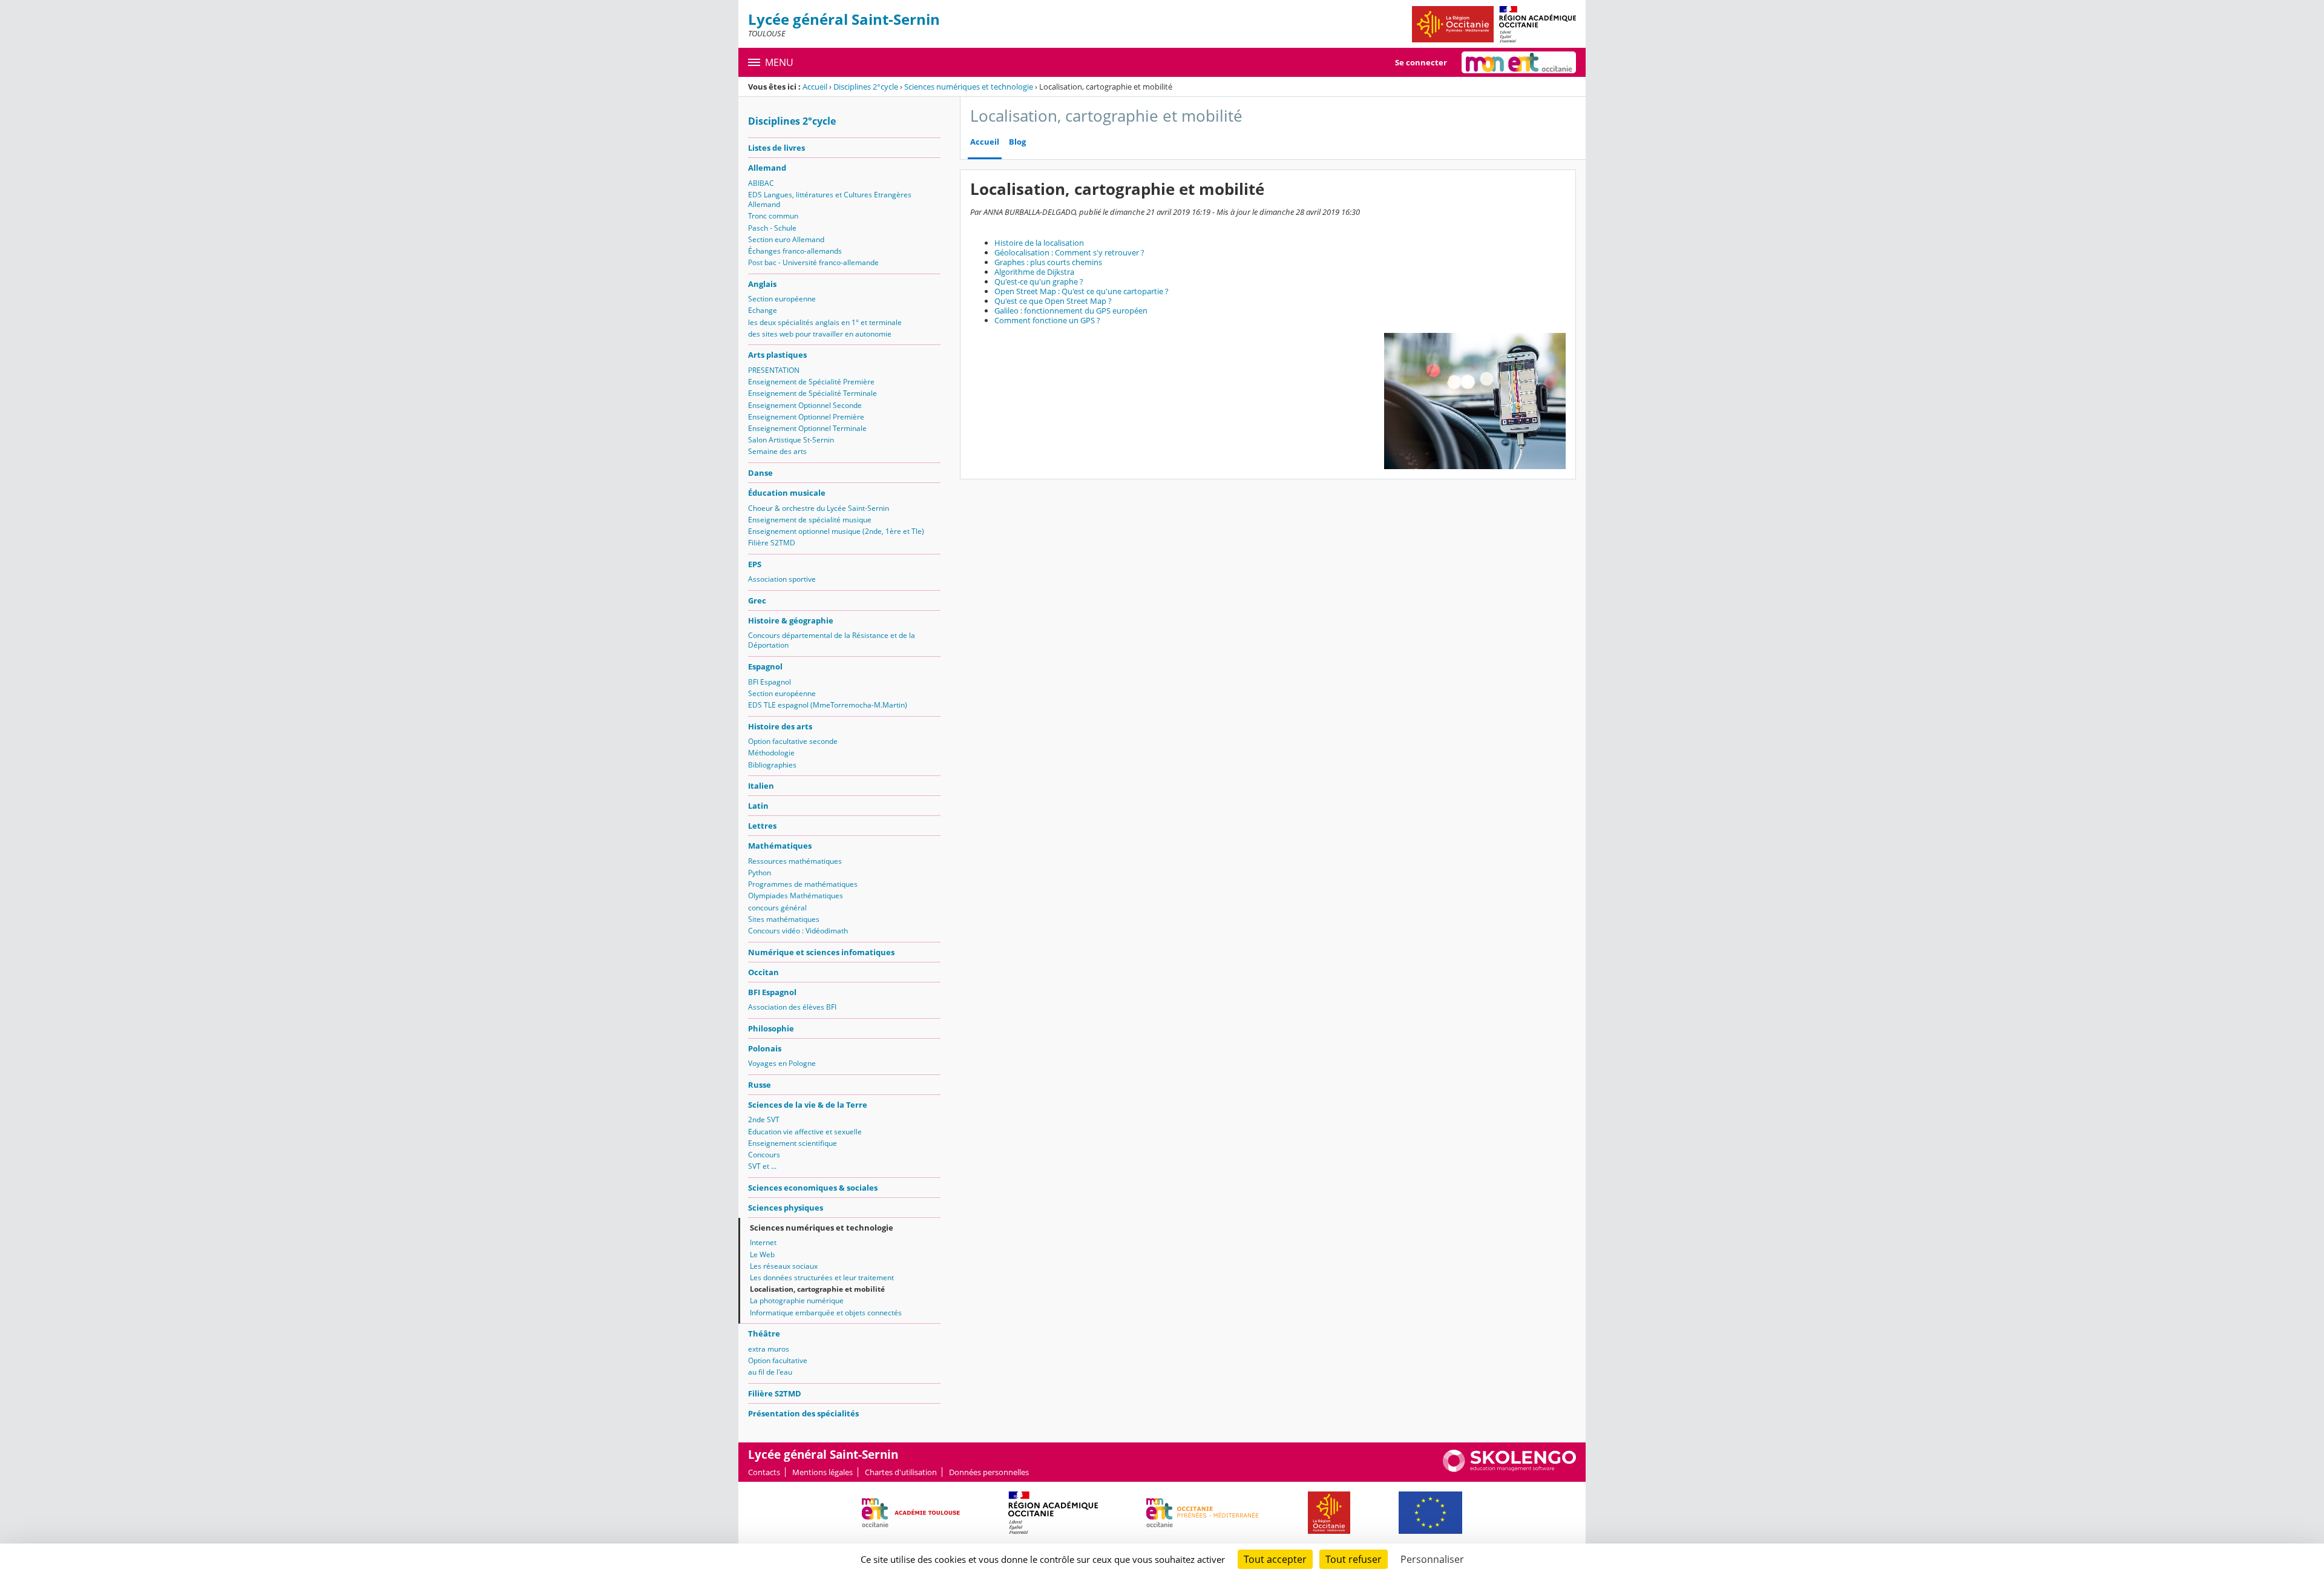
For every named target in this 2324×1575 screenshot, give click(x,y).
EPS (755, 564)
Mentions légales (822, 1472)
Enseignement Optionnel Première (806, 417)
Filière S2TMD (772, 543)
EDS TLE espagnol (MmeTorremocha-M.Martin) (828, 705)
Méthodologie (771, 753)
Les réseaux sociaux (784, 1266)
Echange (763, 310)
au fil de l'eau (770, 1372)
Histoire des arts (780, 726)
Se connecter (1421, 62)
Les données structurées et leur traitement (822, 1277)
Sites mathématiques (784, 919)
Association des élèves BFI (792, 1007)
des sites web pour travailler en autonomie (820, 334)
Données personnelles (989, 1472)
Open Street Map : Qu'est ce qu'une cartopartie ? (1082, 291)
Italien (761, 786)
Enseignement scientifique (793, 1143)
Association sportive (782, 579)
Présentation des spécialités (803, 1413)
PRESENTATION (774, 370)
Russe (760, 1085)
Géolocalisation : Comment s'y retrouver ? (1069, 252)
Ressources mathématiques (795, 861)
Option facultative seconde (793, 741)
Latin (758, 806)
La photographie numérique (797, 1300)
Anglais (762, 284)
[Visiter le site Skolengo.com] (1509, 1469)
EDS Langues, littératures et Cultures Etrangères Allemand (830, 199)
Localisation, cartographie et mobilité (817, 1289)
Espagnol (765, 666)
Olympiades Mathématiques (796, 896)
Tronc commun (773, 216)
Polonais (765, 1048)
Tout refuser (1354, 1559)
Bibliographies (772, 765)
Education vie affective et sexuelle (805, 1132)
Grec (757, 600)
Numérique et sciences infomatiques (821, 952)
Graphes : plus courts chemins (1048, 262)
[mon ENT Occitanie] (1519, 62)
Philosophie (771, 1028)
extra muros (769, 1349)
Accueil (815, 87)
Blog (1017, 142)
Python (760, 873)
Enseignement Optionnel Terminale (807, 428)
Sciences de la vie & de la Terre (808, 1105)
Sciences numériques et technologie (969, 87)
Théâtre (764, 1333)
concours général (777, 908)
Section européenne (782, 299)
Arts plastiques (777, 355)
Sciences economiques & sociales (813, 1188)
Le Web (762, 1254)
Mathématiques (780, 846)
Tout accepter (1275, 1559)
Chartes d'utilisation (901, 1472)
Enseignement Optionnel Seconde (805, 405)
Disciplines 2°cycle (866, 87)
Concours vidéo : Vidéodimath (798, 931)
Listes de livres (776, 148)
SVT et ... (762, 1166)
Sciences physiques (786, 1208)
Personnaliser (1432, 1559)
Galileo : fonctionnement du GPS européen (1071, 311)
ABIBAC (761, 183)
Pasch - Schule (772, 228)
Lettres (762, 826)
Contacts (764, 1472)
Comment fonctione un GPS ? (1047, 320)
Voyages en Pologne (782, 1063)
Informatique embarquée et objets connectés (826, 1313)
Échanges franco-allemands (795, 251)
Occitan (763, 972)
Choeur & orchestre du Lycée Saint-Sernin (819, 508)
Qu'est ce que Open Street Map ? (1053, 301)
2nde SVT (764, 1120)
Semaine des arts (777, 451)
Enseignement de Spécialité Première (811, 382)
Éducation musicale (787, 493)
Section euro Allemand (786, 239)
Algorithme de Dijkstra (1034, 272)
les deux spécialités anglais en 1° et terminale (825, 322)
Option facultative (778, 1360)
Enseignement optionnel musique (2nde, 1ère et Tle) (836, 531)
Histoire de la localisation (1039, 243)
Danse (760, 473)
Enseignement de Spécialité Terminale (812, 393)
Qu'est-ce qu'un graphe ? (1039, 281)
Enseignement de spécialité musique (810, 520)
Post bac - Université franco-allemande (813, 262)
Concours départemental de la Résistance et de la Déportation (832, 640)
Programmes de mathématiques (803, 884)
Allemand (767, 168)
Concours (764, 1155)
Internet (763, 1242)
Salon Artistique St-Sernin (791, 440)
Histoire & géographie (791, 620)
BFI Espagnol (770, 682)
